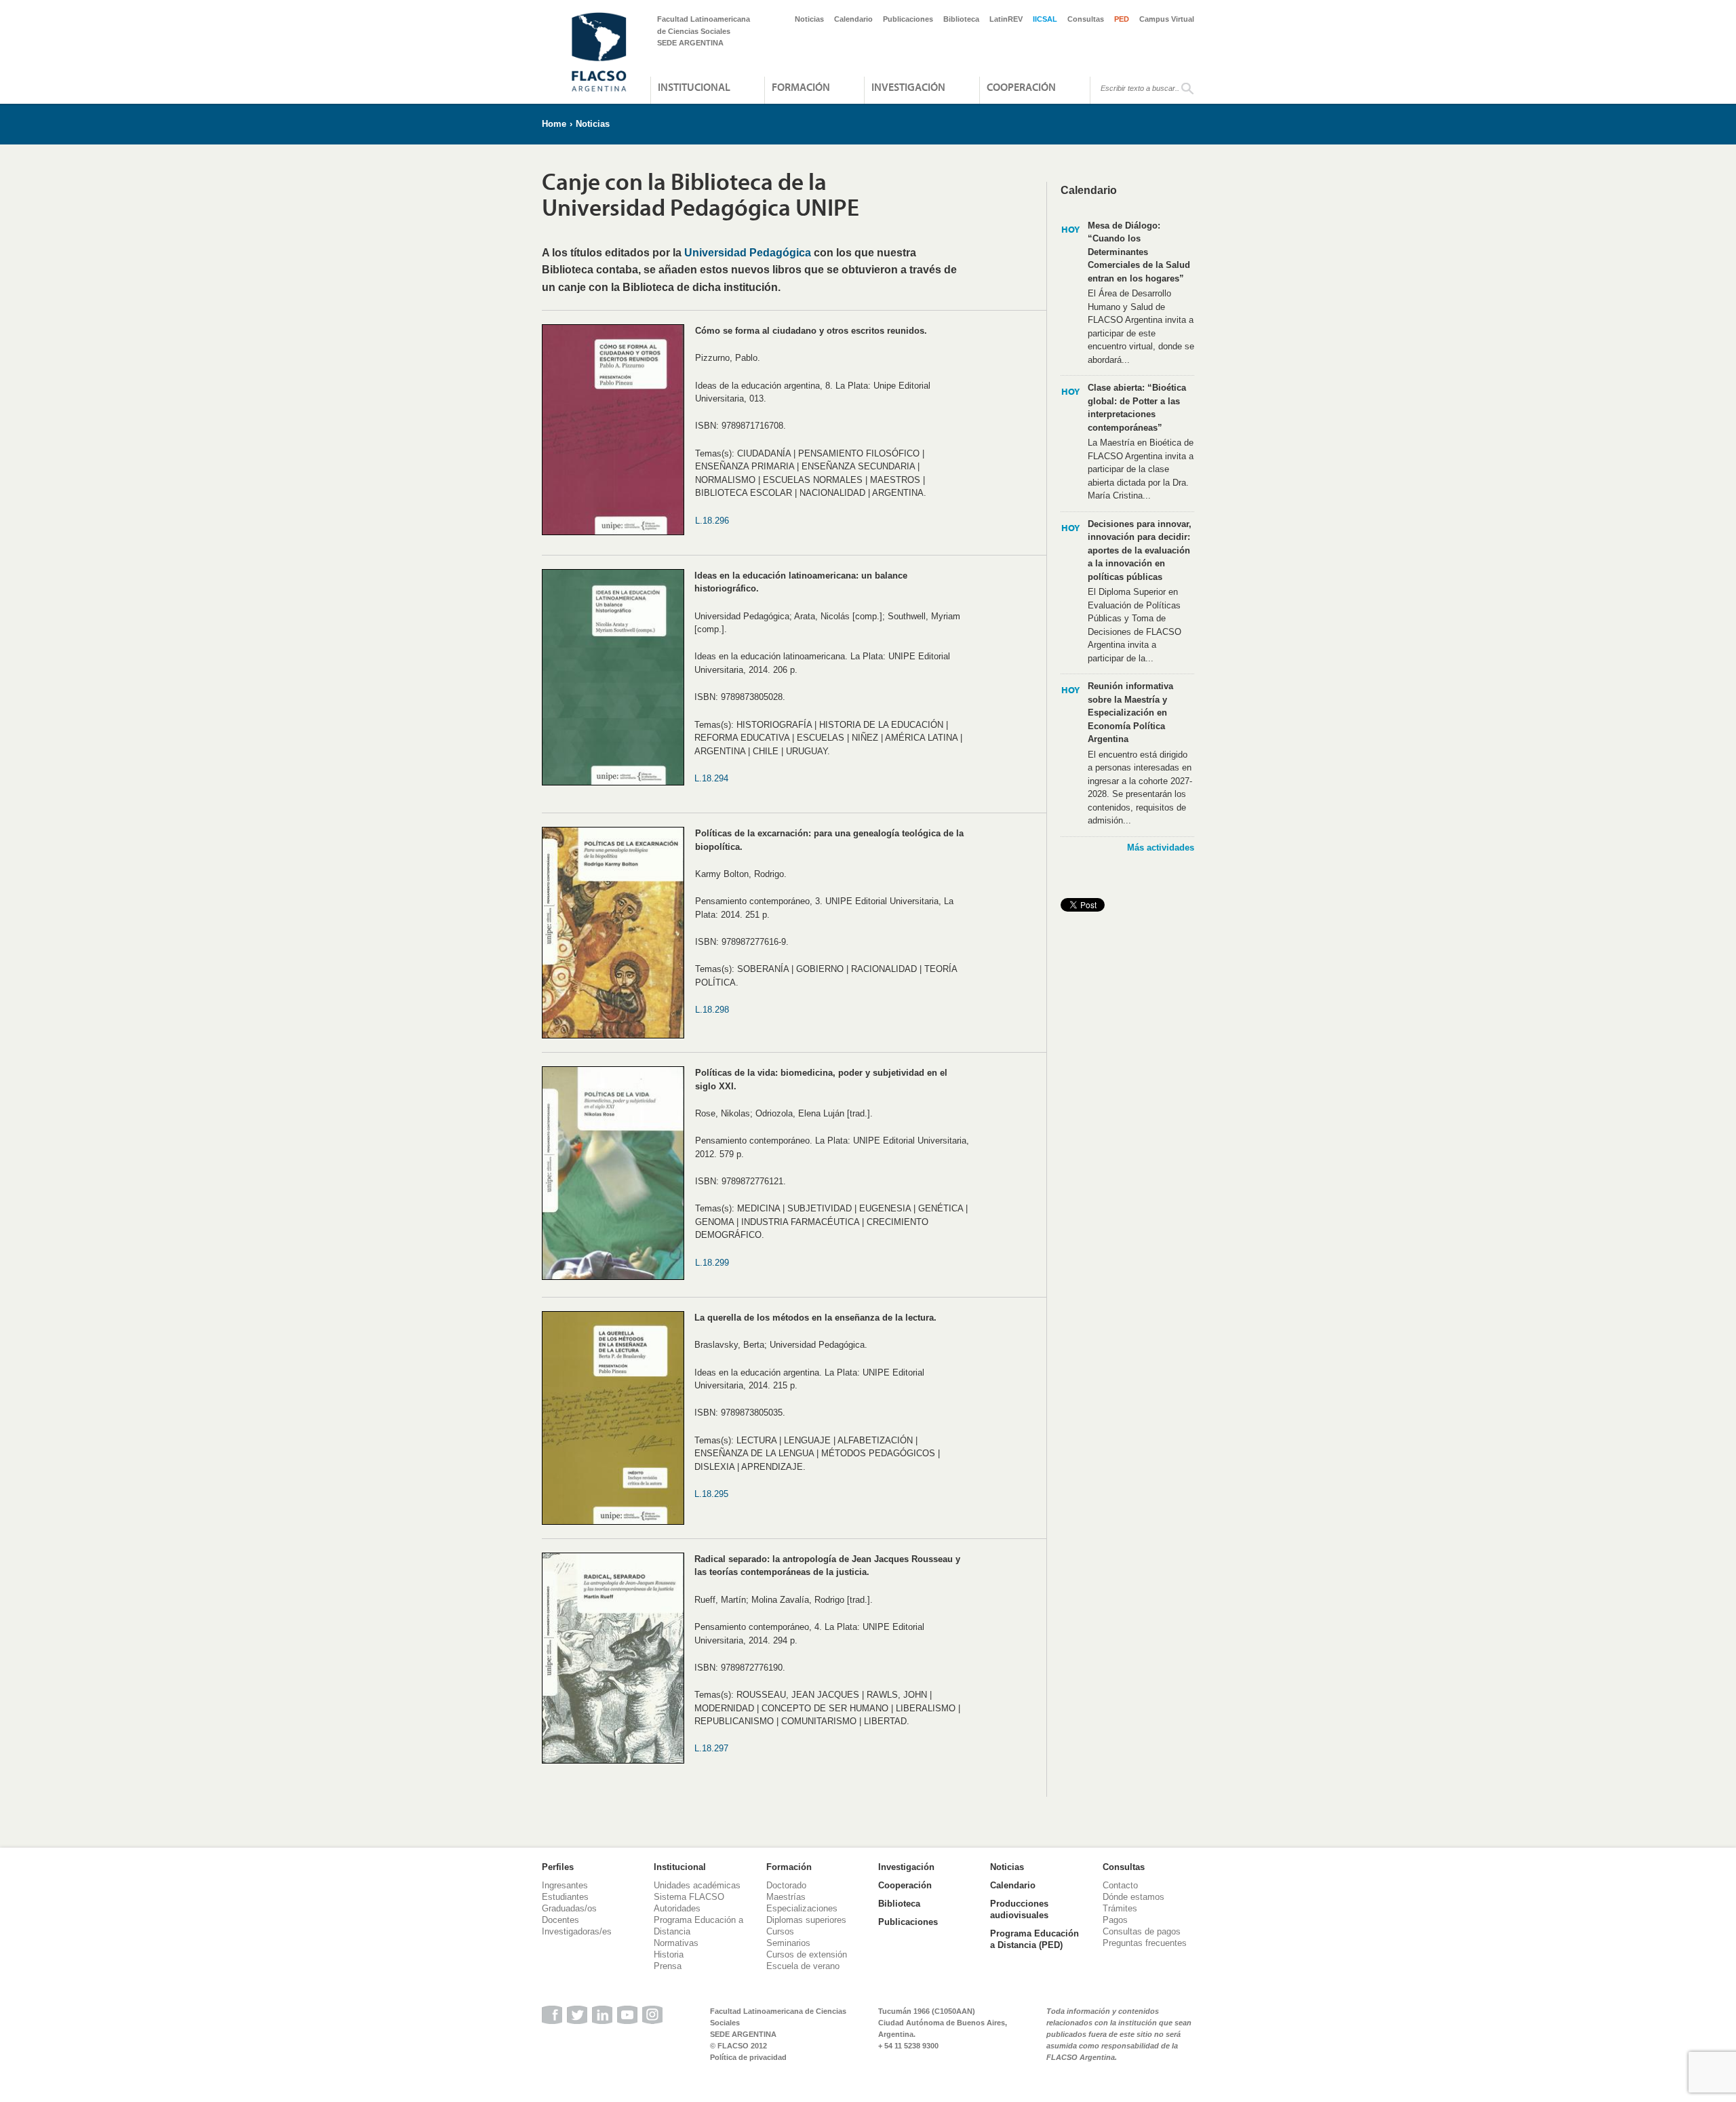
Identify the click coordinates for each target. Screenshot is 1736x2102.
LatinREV (1006, 19)
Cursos (780, 1931)
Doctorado (786, 1885)
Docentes (560, 1920)
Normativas (676, 1943)
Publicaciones (908, 19)
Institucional (694, 87)
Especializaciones (802, 1908)
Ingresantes (565, 1885)
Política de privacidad (748, 2057)
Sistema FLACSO (689, 1897)
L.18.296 (712, 521)
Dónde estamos (1133, 1897)
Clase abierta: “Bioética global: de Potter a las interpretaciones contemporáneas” (1137, 408)
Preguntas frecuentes (1145, 1943)
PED (1122, 19)
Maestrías (786, 1897)
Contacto (1120, 1885)
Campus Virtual (1167, 19)
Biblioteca (961, 19)
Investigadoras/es (577, 1931)
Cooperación (1021, 87)
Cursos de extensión (807, 1954)
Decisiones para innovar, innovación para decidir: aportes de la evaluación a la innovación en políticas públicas (1140, 550)
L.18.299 (712, 1263)
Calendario (853, 19)
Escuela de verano (803, 1966)
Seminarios (788, 1943)
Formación (801, 87)
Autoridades (677, 1908)
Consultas (1086, 19)
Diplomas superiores (806, 1920)
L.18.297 (711, 1748)
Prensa (668, 1966)
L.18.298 (712, 1010)
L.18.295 (711, 1494)
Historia (669, 1954)
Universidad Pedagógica (748, 253)
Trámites (1120, 1908)
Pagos (1115, 1920)
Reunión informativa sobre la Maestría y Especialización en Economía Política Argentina (1130, 713)
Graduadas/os (569, 1908)
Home (554, 124)
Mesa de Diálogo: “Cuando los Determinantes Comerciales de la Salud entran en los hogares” (1139, 252)
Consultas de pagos (1142, 1931)
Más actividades (1161, 848)
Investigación (908, 87)
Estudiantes (565, 1897)
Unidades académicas (697, 1885)
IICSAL (1045, 19)
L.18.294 (711, 778)
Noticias (809, 19)
